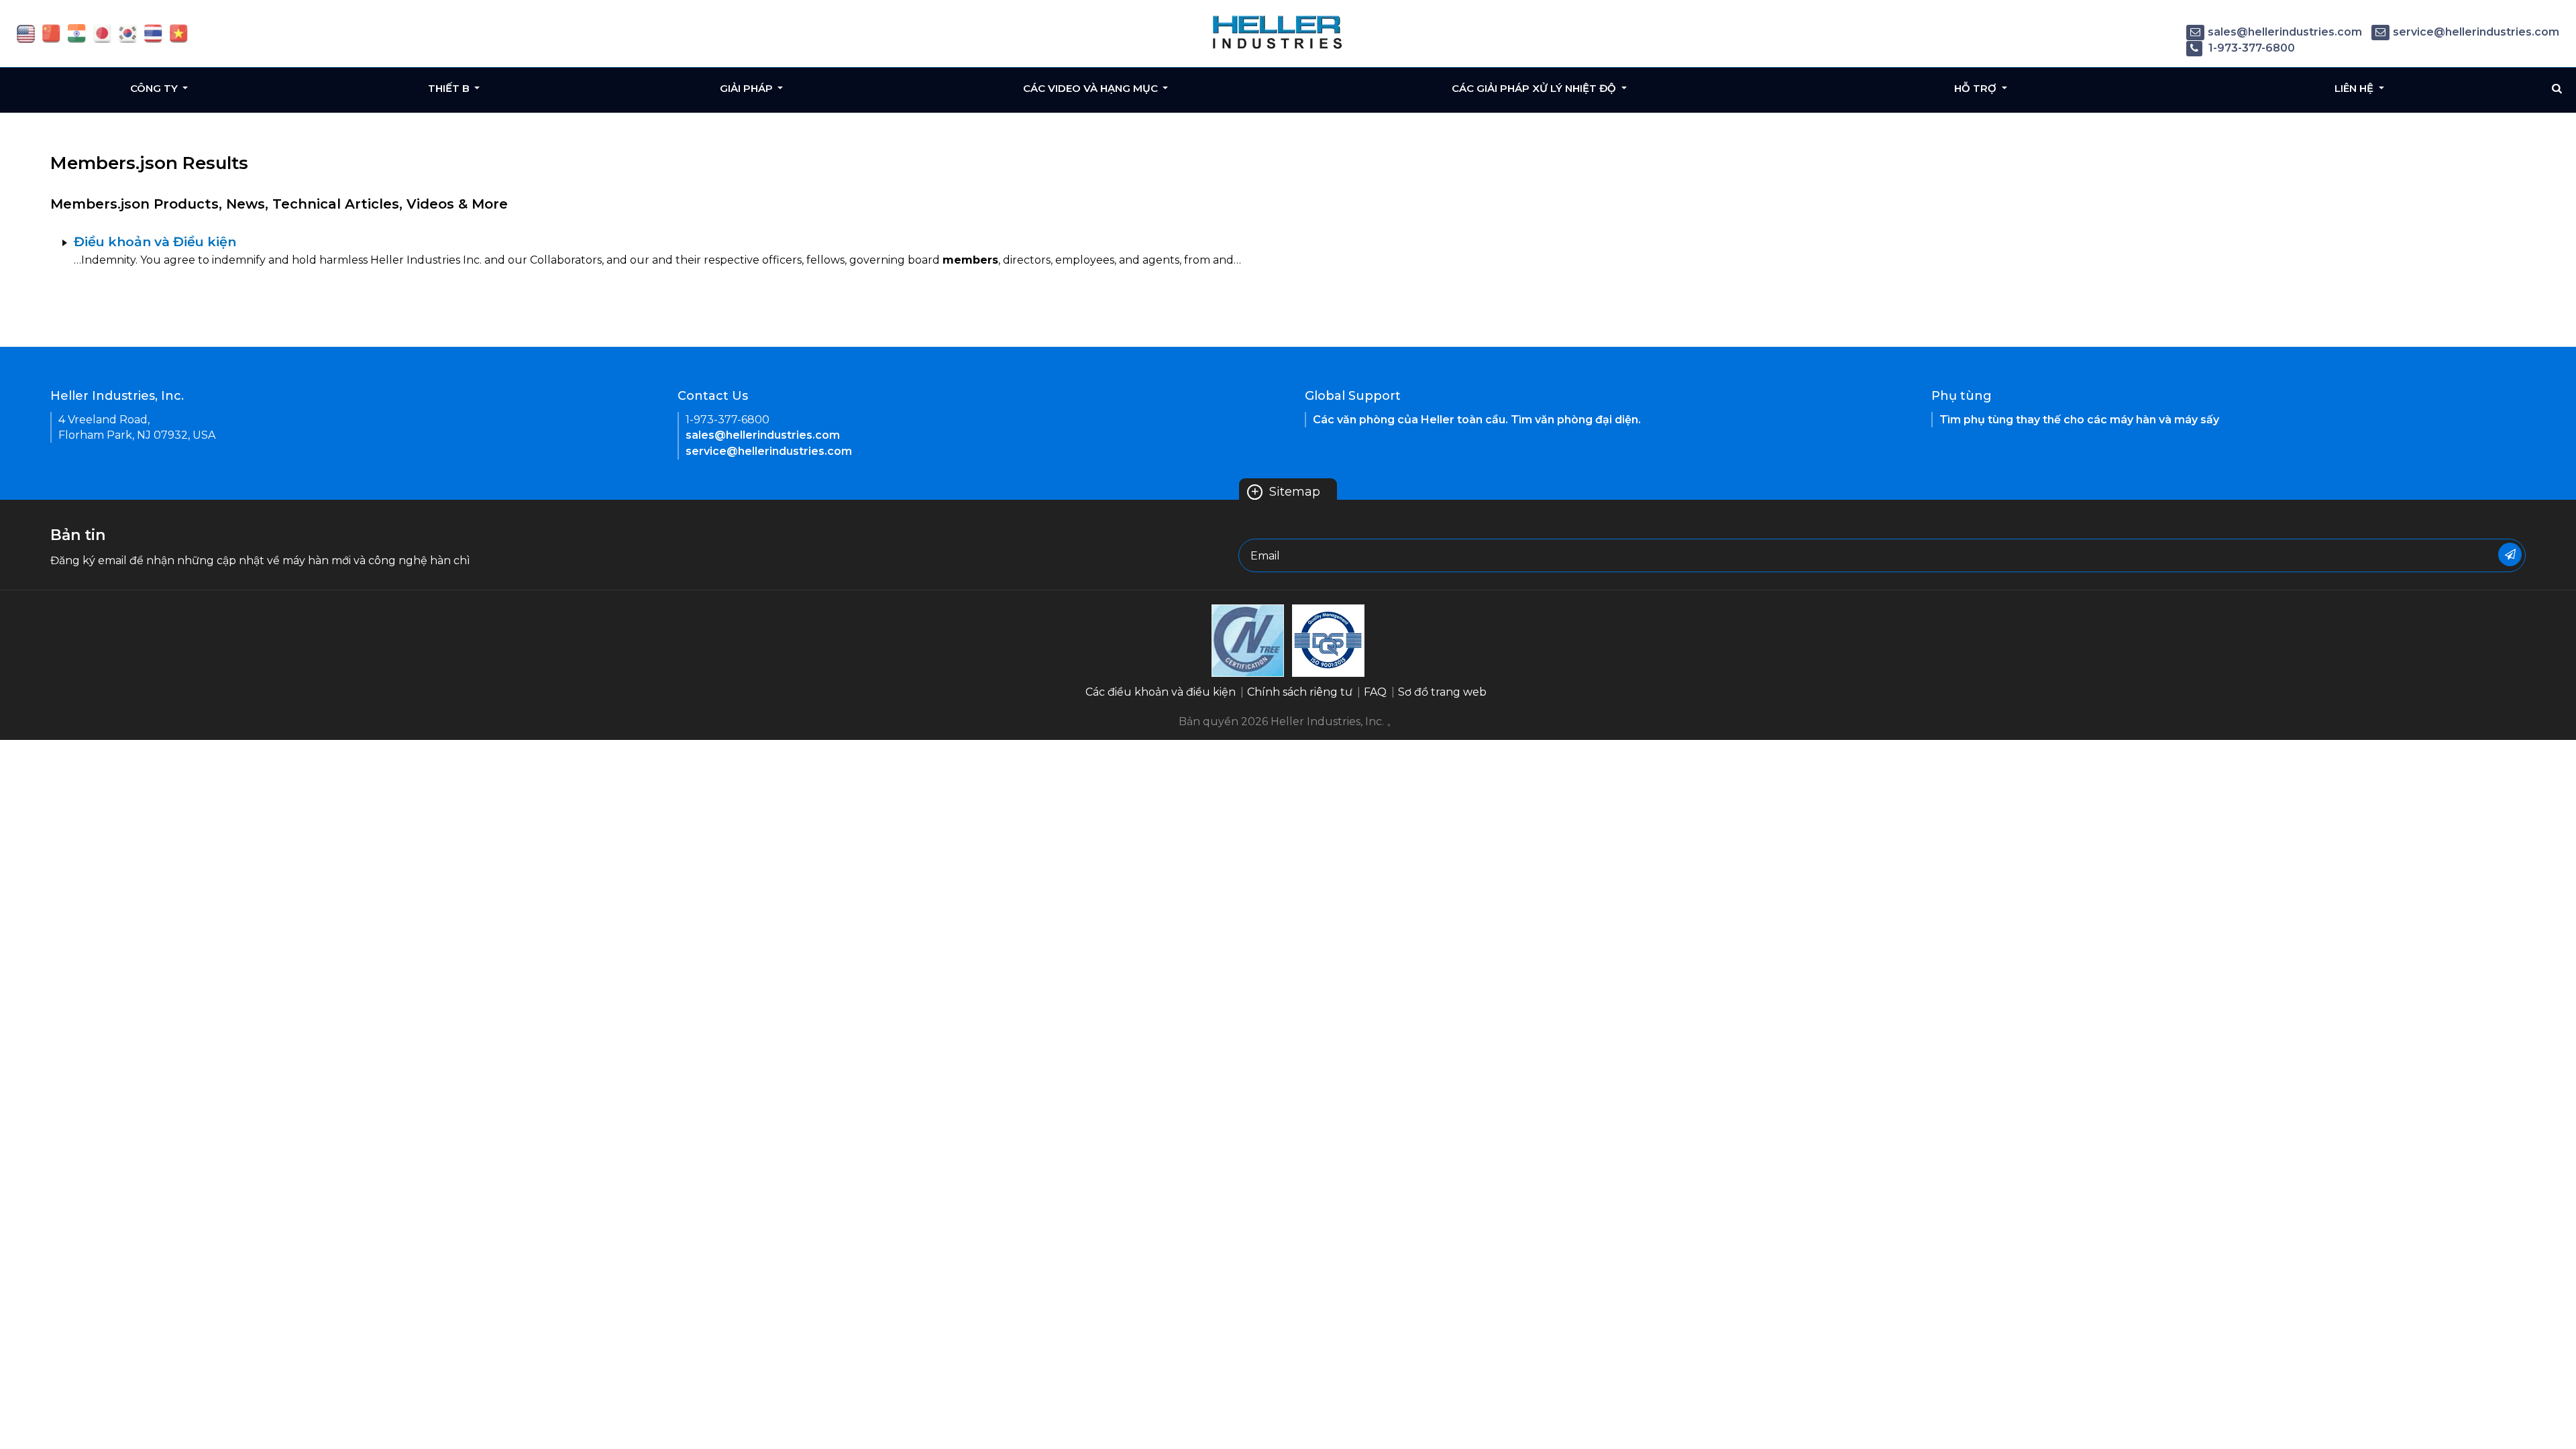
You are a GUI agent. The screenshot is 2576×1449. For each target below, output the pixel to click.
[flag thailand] (153, 33)
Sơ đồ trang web (1442, 692)
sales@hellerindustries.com (2285, 32)
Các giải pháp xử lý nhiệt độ (1535, 88)
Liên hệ (2355, 88)
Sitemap (1285, 492)
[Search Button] (2557, 89)
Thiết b (450, 88)
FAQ (1375, 692)
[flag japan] (102, 33)
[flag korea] (128, 33)
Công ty (155, 88)
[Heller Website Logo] (1278, 32)
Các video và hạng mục (1092, 88)
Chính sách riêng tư (1300, 692)
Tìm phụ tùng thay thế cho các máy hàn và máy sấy (2079, 420)
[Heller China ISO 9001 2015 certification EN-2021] (1328, 640)
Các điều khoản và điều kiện (1161, 692)
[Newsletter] (2510, 554)
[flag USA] (26, 33)
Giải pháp (748, 88)
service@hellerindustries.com (2476, 32)
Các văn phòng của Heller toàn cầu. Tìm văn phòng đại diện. (1477, 420)
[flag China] (51, 33)
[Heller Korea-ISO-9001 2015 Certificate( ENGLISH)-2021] (1248, 640)
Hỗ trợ (1977, 88)
